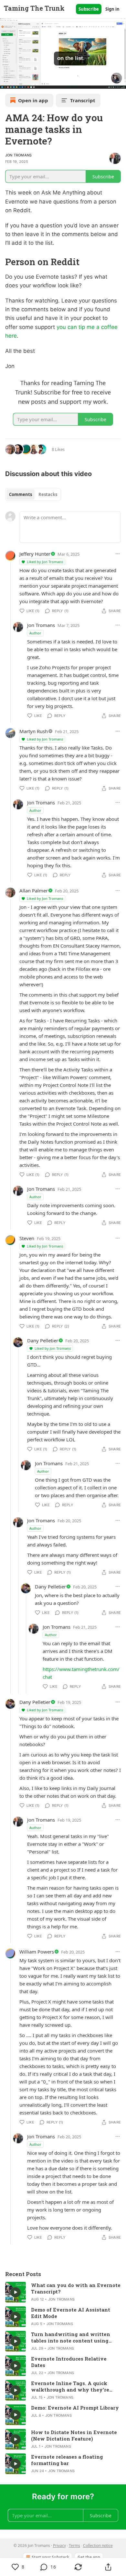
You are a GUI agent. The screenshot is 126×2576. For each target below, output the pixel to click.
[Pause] (7, 82)
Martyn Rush (34, 731)
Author (35, 633)
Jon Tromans (18, 155)
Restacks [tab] (48, 494)
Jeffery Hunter (35, 554)
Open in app (33, 100)
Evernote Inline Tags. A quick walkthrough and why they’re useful (70, 2386)
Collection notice (98, 2546)
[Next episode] (21, 82)
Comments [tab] (21, 494)
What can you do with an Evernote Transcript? (76, 2288)
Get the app (89, 2557)
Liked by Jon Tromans (45, 562)
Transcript (83, 100)
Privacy (59, 2546)
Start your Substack (50, 2557)
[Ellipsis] (118, 554)
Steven (27, 1238)
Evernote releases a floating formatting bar (67, 2460)
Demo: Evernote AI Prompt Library (75, 2408)
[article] (63, 2292)
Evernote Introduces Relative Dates (69, 2362)
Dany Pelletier (43, 1340)
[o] (16, 2292)
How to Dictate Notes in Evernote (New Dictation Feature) (74, 2435)
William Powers (37, 1952)
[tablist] (33, 494)
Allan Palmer (34, 890)
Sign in (112, 9)
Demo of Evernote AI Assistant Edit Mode (71, 2313)
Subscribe (89, 9)
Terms (74, 2546)
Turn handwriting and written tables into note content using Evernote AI (71, 2337)
